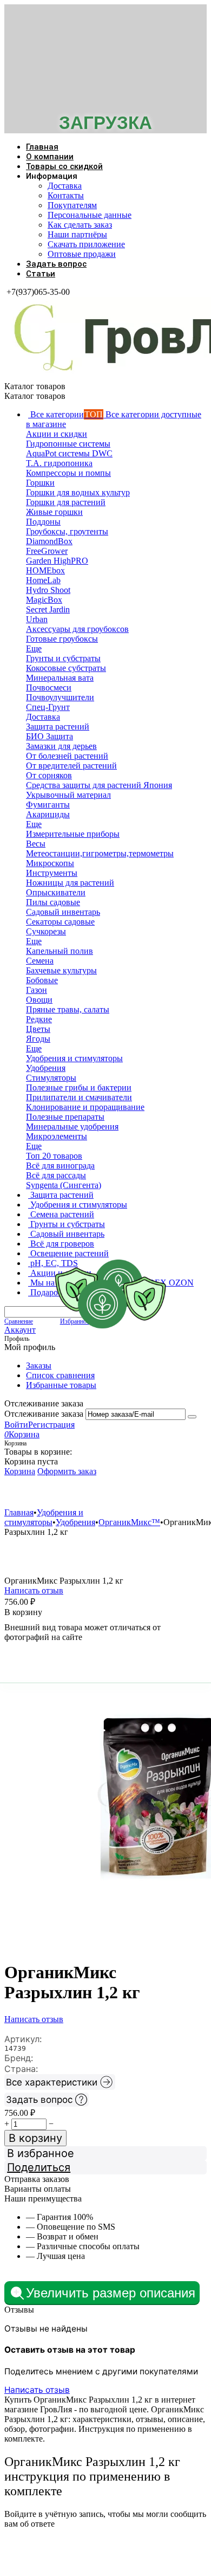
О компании (50, 157)
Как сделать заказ (80, 225)
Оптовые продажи (82, 254)
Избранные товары (61, 1385)
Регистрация (51, 1425)
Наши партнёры (77, 234)
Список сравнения (60, 1375)
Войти (16, 1425)
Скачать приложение (86, 244)
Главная (42, 147)
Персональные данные (90, 215)
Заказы (39, 1366)
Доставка (65, 186)
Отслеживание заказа (44, 1414)
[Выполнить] (192, 1417)
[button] (105, 2167)
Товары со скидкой (64, 166)
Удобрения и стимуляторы (68, 1492)
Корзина (20, 1471)
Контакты (66, 195)
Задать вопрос (56, 264)
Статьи (41, 274)
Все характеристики (52, 2082)
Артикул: (23, 2039)
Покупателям (72, 205)
